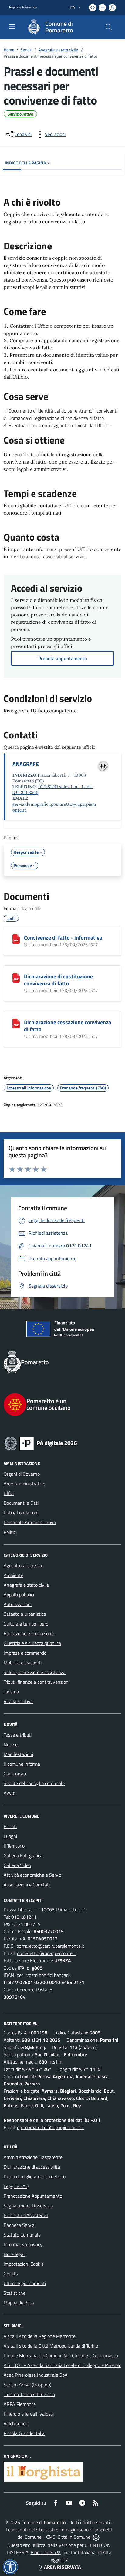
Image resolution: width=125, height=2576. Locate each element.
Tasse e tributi (18, 1735)
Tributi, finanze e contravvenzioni (37, 1682)
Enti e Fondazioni (21, 1513)
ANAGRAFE (26, 764)
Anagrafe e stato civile (59, 50)
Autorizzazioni (18, 1604)
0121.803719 (27, 1924)
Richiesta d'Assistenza (26, 2215)
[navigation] (12, 26)
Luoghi (10, 1836)
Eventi (10, 1826)
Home (9, 50)
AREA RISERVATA (62, 2567)
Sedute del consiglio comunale (34, 1783)
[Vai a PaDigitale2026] (62, 1443)
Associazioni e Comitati (27, 1885)
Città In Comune (74, 2537)
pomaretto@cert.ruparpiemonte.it (50, 1946)
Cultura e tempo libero (26, 1624)
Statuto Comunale (22, 2235)
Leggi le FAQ (16, 2186)
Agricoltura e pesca (23, 1565)
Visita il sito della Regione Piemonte (40, 2336)
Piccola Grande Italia (24, 2433)
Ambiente (14, 1575)
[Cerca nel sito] (109, 27)
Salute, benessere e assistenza (35, 1672)
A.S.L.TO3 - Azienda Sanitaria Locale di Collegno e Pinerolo (62, 2365)
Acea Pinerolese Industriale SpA (36, 2375)
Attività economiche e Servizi (33, 1875)
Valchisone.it (16, 2423)
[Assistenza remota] (96, 2537)
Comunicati (15, 1774)
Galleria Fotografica (23, 1855)
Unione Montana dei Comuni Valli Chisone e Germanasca (61, 2355)
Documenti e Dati (21, 1503)
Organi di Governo (22, 1474)
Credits (11, 2274)
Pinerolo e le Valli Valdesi (29, 2414)
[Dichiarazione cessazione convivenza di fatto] (16, 1024)
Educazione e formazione (29, 1633)
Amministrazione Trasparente (33, 2157)
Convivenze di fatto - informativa (63, 938)
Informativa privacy (23, 2244)
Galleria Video (17, 1865)
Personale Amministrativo (30, 1522)
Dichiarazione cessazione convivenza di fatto (68, 1026)
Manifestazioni (18, 1754)
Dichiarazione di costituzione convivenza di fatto (58, 980)
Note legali (15, 2254)
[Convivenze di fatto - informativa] (16, 939)
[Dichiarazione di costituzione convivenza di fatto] (16, 978)
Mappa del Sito (19, 2303)
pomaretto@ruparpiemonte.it (47, 1953)
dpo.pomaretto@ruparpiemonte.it (51, 2127)
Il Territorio (14, 1846)
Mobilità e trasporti (23, 1663)
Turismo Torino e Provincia (29, 2394)
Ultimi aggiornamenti (25, 2283)
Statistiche (15, 2293)
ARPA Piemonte (20, 2404)
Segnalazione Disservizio (28, 2206)
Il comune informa (22, 1764)
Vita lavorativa (18, 1701)
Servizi (26, 50)
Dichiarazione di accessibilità (32, 2167)
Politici (10, 1532)
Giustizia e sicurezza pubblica (32, 1643)
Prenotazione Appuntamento (33, 2196)
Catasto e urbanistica (25, 1614)
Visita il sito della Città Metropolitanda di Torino (51, 2346)
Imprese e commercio (25, 1653)
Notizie (11, 1744)
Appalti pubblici (19, 1595)
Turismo (11, 1692)
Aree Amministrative (24, 1484)
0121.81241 (24, 1917)
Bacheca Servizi (19, 2225)
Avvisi (10, 1793)
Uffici (9, 1493)
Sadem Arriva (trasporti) (27, 2385)
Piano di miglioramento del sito (35, 2176)
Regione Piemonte (23, 7)
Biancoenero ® (45, 2552)
